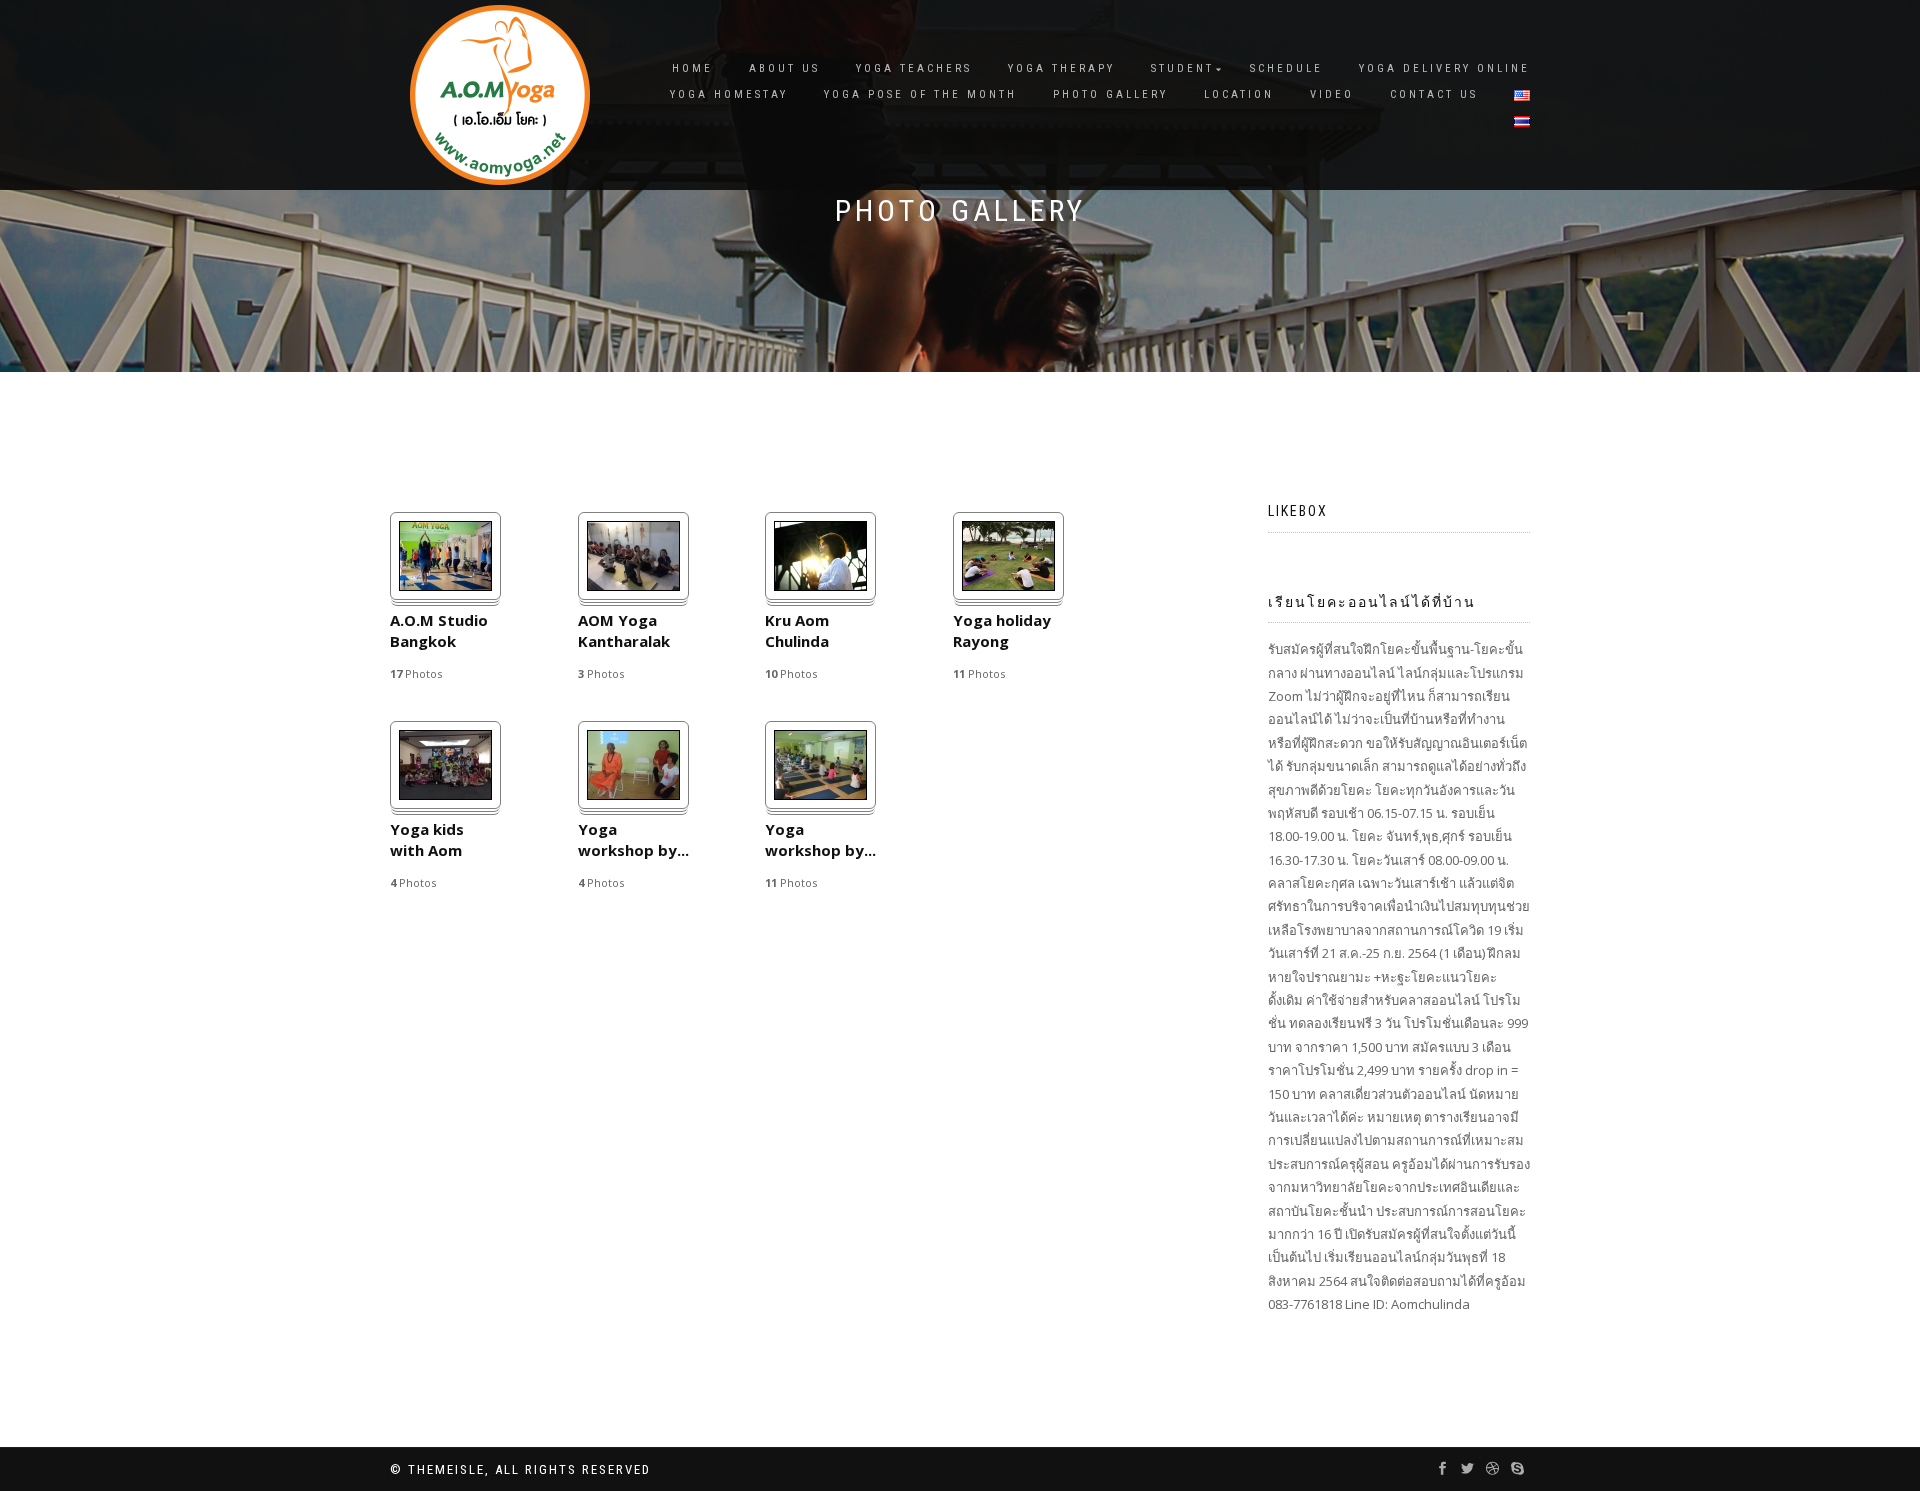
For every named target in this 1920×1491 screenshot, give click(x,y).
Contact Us (1434, 94)
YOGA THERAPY (1061, 68)
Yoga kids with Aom (427, 839)
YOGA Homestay (729, 94)
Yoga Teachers (914, 68)
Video (1332, 94)
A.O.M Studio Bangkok (439, 630)
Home (692, 68)
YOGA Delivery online (1444, 68)
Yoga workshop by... (633, 839)
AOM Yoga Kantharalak (624, 630)
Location (1239, 94)
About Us (784, 68)
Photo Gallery (1110, 94)
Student (1182, 68)
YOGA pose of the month (920, 94)
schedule (1286, 68)
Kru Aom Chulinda (797, 630)
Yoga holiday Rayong (1002, 630)
